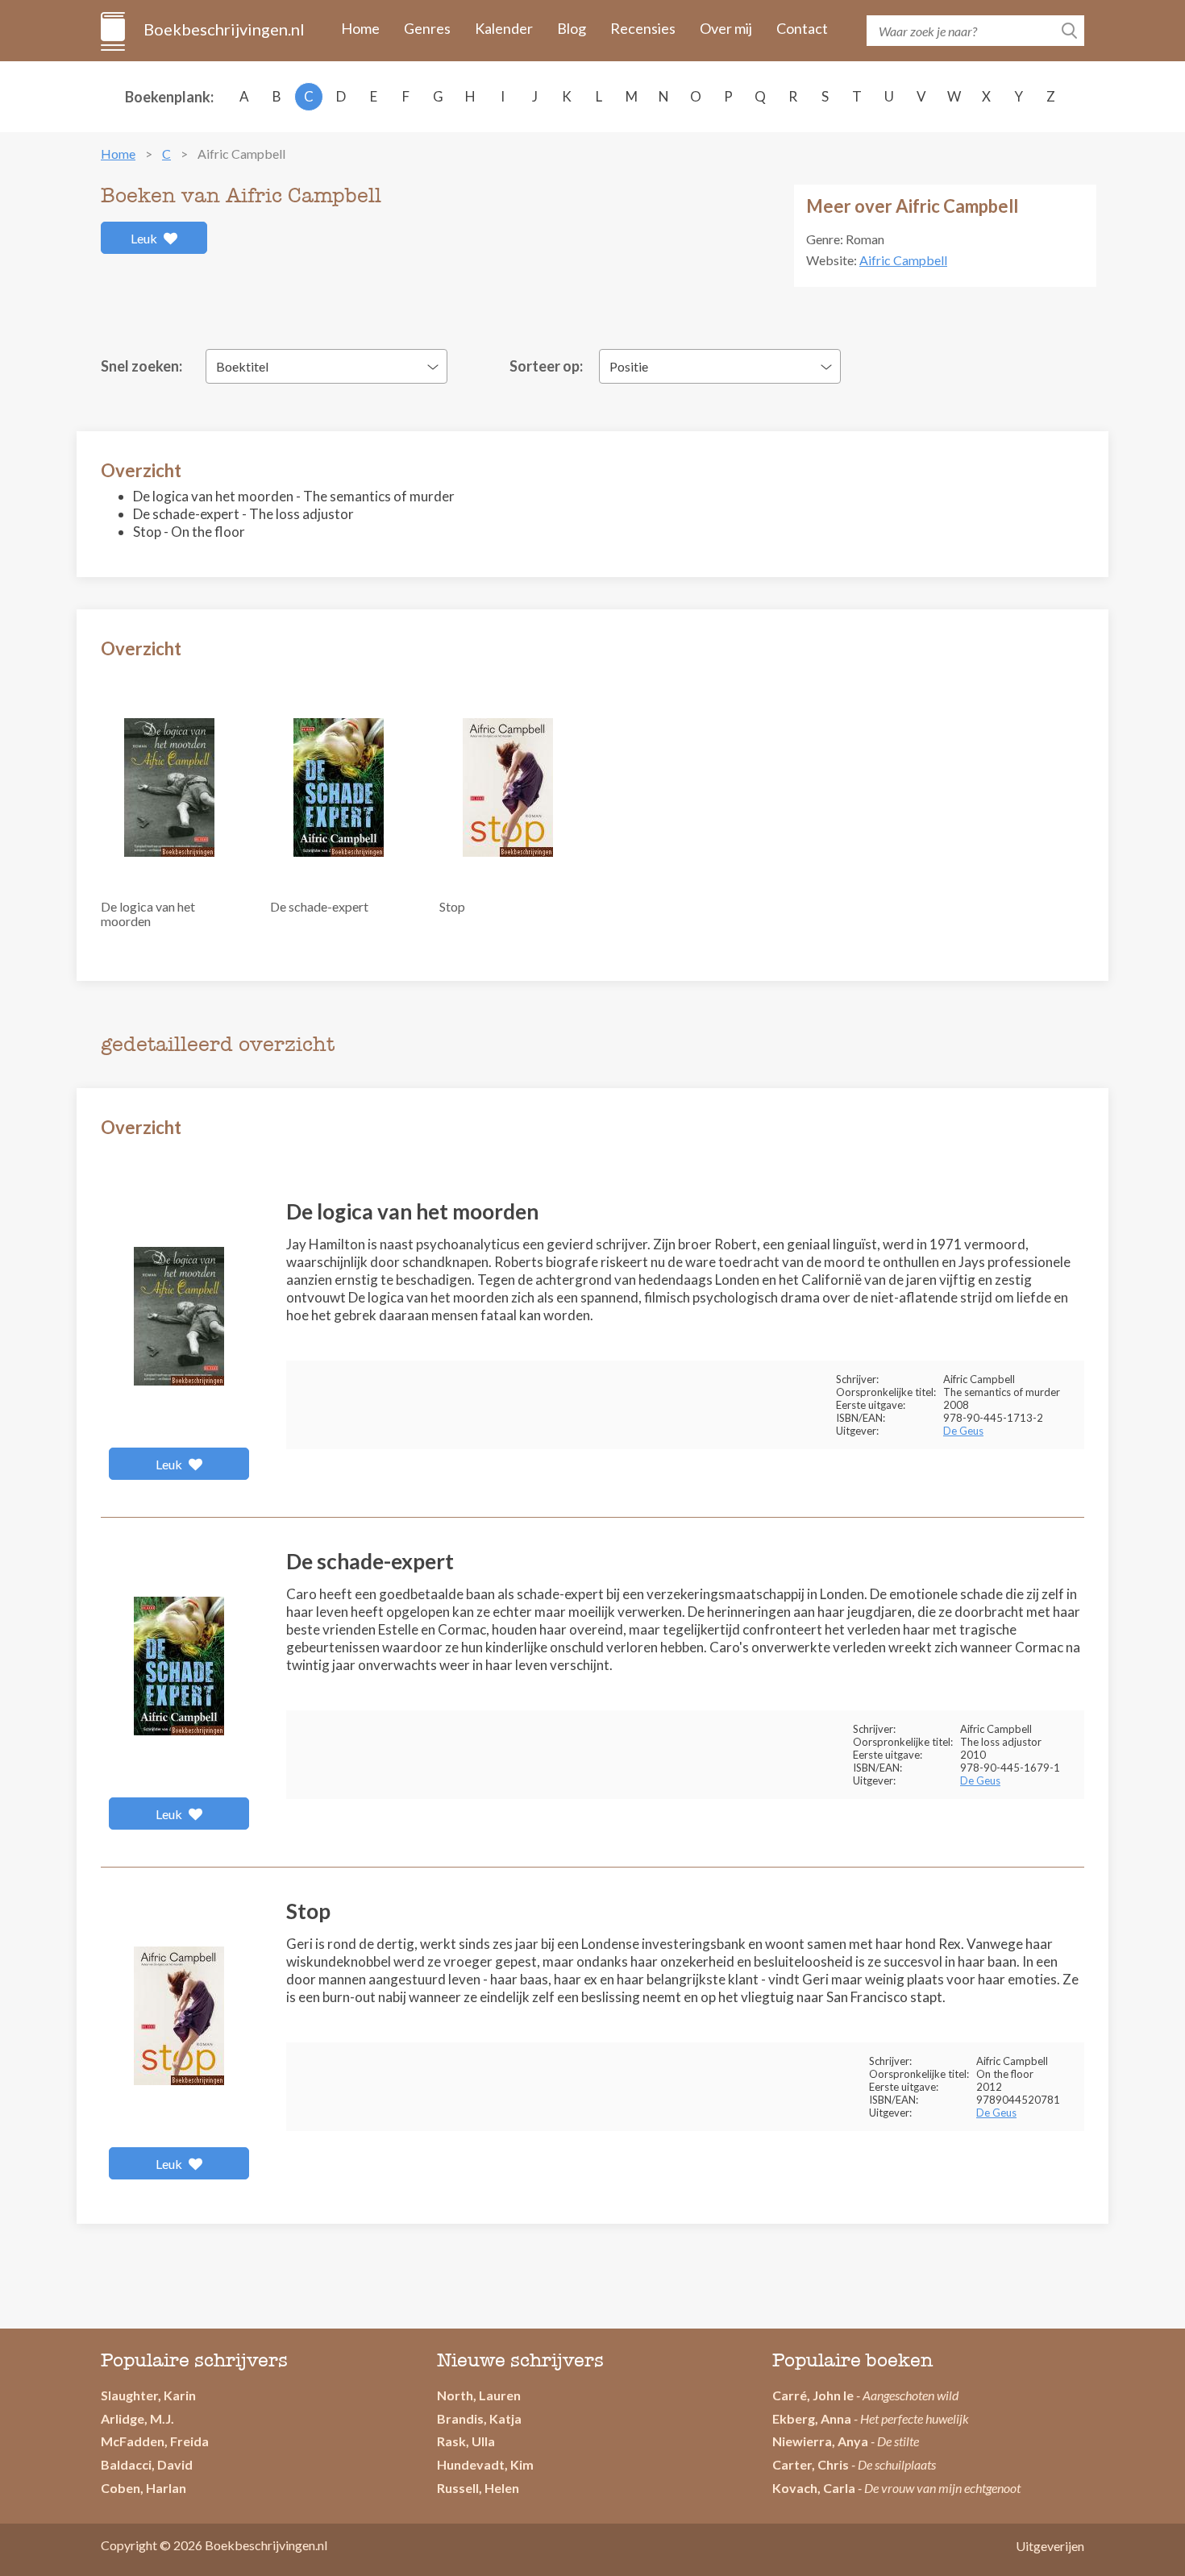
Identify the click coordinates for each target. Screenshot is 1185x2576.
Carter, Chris (811, 2464)
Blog (572, 28)
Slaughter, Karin (148, 2395)
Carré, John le (813, 2395)
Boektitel (242, 366)
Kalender (504, 28)
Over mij (726, 28)
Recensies (643, 28)
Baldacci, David (147, 2464)
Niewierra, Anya (820, 2441)
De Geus (963, 1431)
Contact (802, 28)
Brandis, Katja (479, 2418)
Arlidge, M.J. (137, 2418)
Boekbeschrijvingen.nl (223, 29)
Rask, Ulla (466, 2441)
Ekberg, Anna (812, 2418)
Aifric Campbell (903, 260)
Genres (427, 28)
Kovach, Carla (814, 2488)
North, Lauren (479, 2395)
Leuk (145, 238)
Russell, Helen (478, 2488)
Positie (629, 366)
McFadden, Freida (155, 2441)
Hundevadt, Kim (485, 2464)
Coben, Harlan (143, 2488)
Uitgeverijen (1050, 2546)
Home (360, 28)
